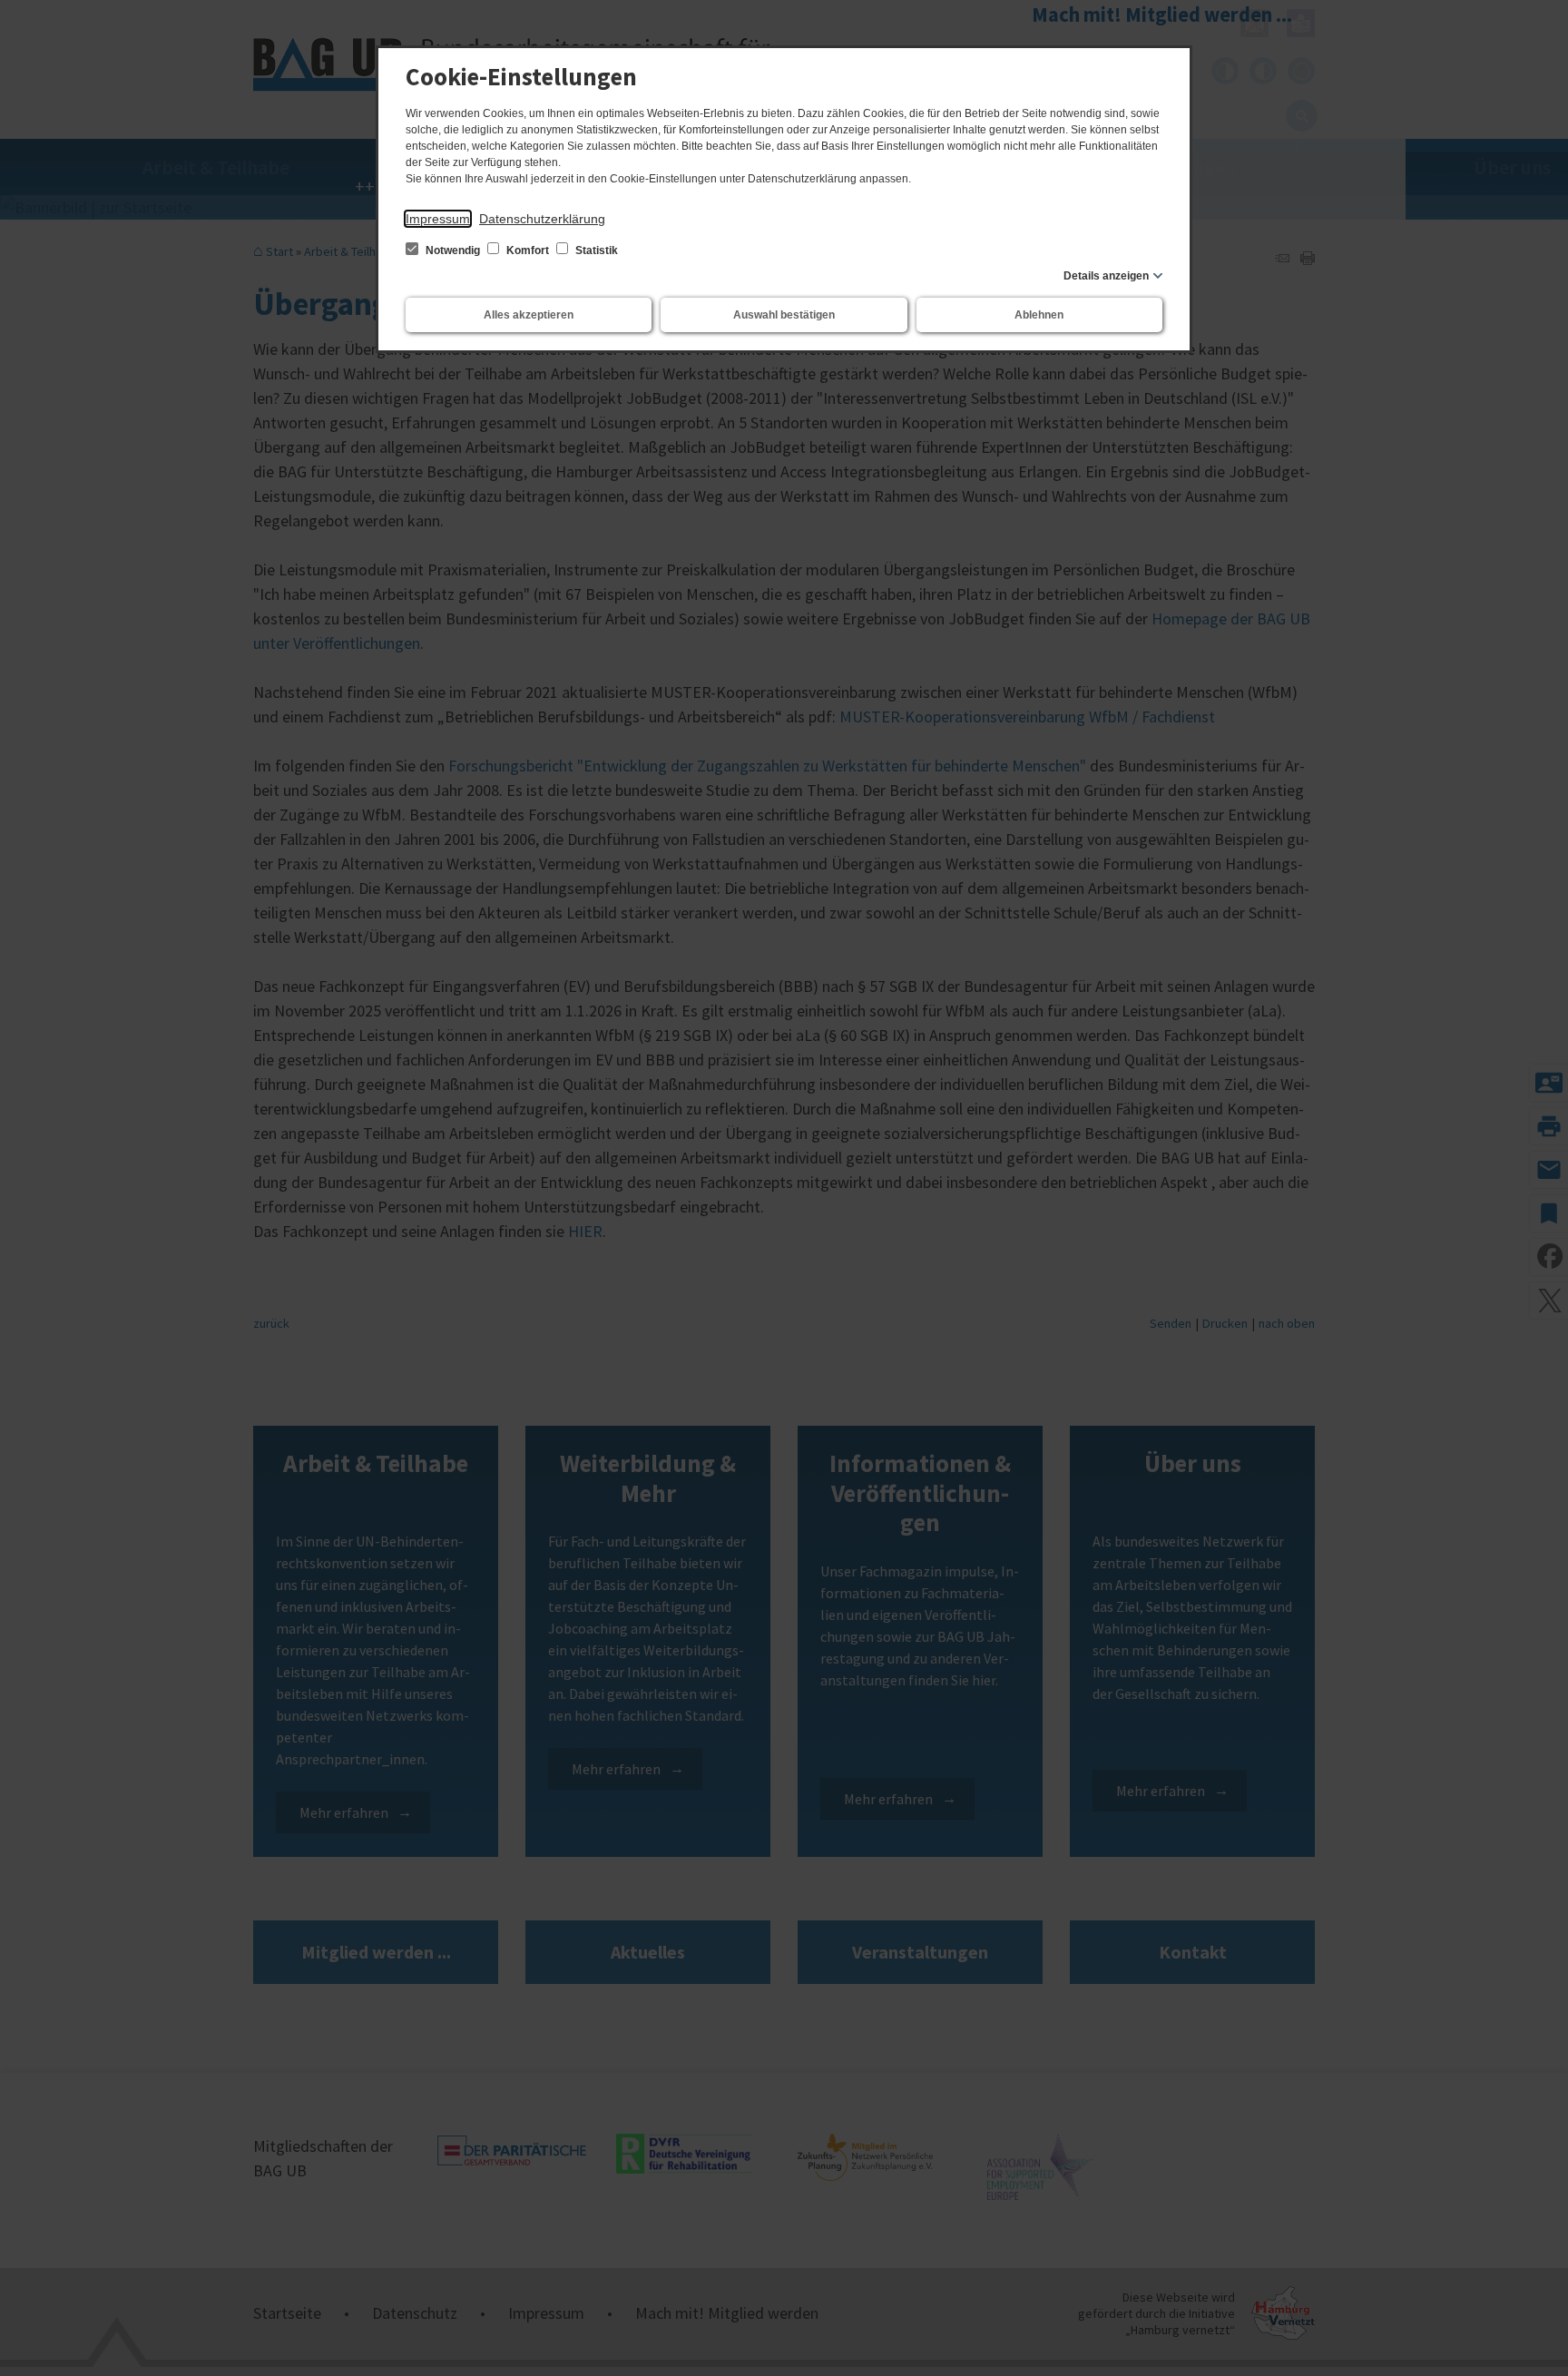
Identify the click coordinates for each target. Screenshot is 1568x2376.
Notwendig (453, 250)
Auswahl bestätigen (784, 315)
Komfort (528, 250)
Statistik (595, 250)
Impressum (438, 219)
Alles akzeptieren (529, 315)
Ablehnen (1039, 315)
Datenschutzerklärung (542, 219)
